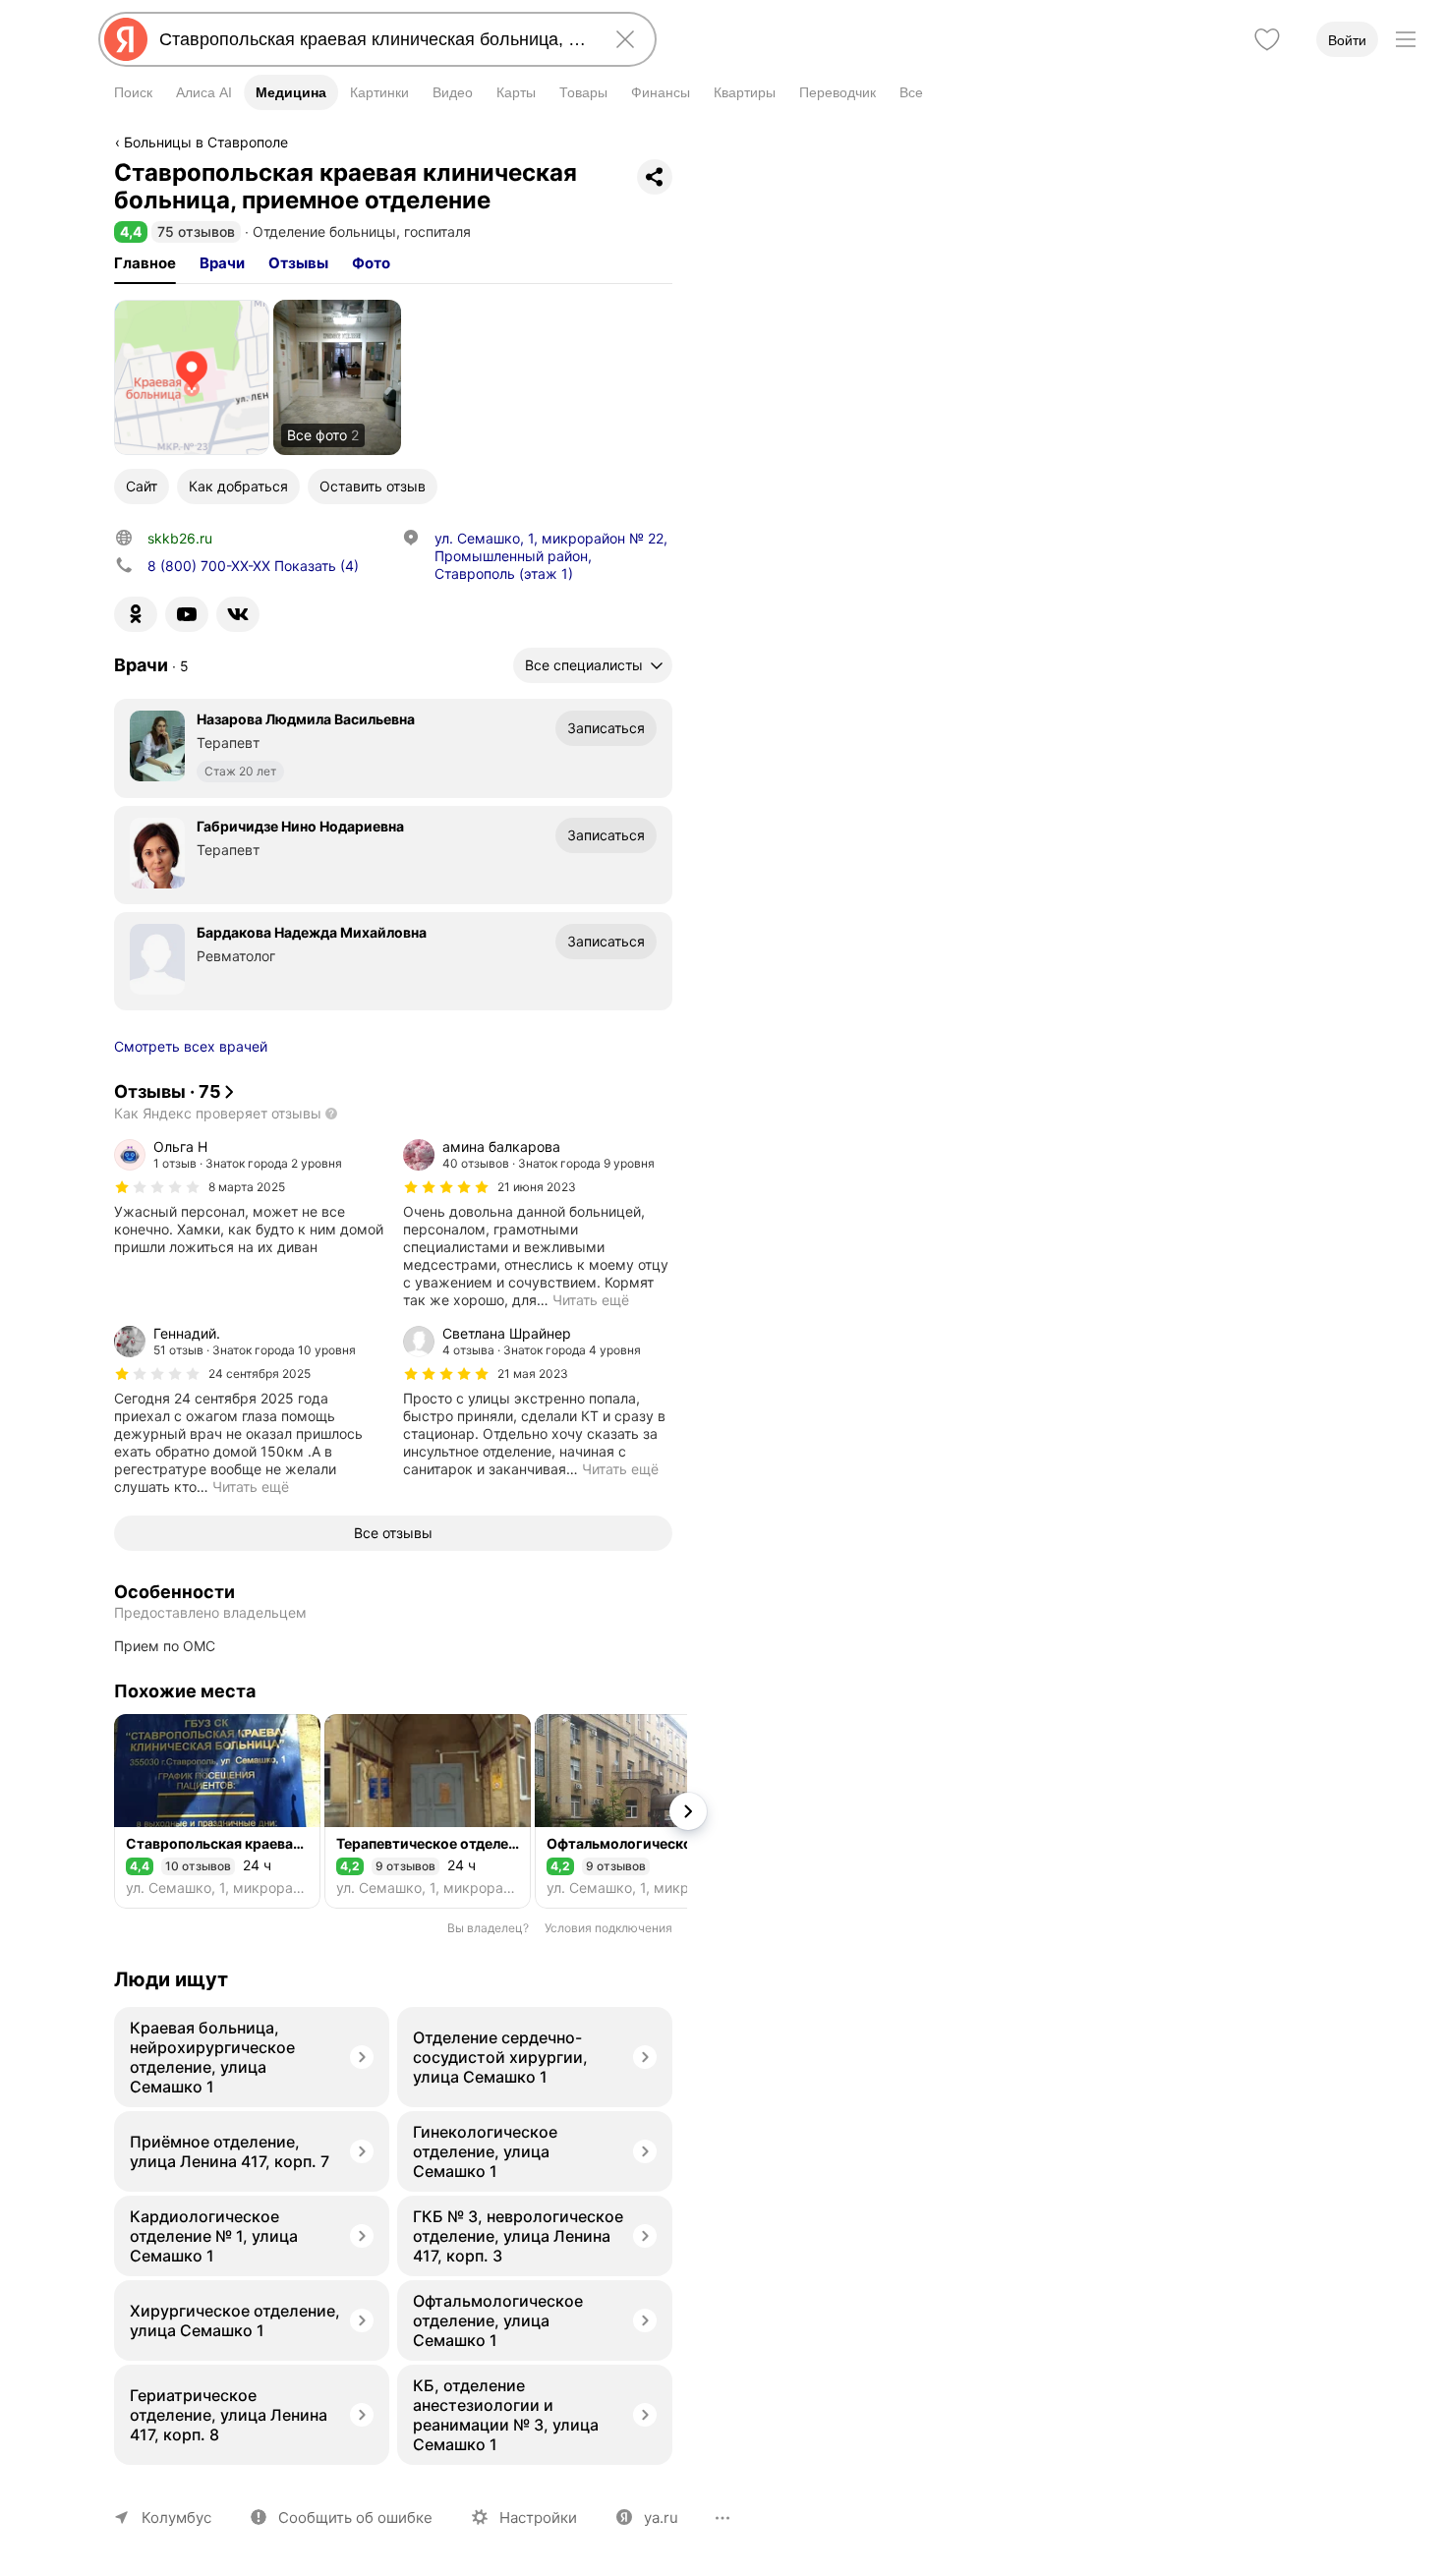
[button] (131, 231)
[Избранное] (1267, 39)
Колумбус (176, 2518)
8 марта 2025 (247, 1187)
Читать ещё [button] (591, 1300)
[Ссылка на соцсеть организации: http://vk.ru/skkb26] (238, 614)
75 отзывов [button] (196, 231)
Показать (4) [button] (253, 566)
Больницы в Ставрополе (206, 142)
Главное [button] (145, 263)
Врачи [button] (222, 263)
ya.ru (661, 2518)
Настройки (538, 2518)
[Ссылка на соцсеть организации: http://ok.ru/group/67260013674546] (136, 614)
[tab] (145, 263)
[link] (192, 377)
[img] (157, 1187)
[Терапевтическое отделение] (428, 1811)
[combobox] (374, 39)
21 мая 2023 (533, 1374)
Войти (1347, 40)
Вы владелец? (488, 1928)
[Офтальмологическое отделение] (638, 1811)
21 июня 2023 (537, 1187)
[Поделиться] (655, 177)
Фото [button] (371, 263)
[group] (249, 1197)
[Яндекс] (126, 39)
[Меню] (1406, 39)
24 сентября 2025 (260, 1374)
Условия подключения (608, 1928)
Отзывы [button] (298, 263)
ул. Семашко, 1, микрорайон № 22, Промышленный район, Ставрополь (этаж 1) (551, 556)
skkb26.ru (180, 538)
